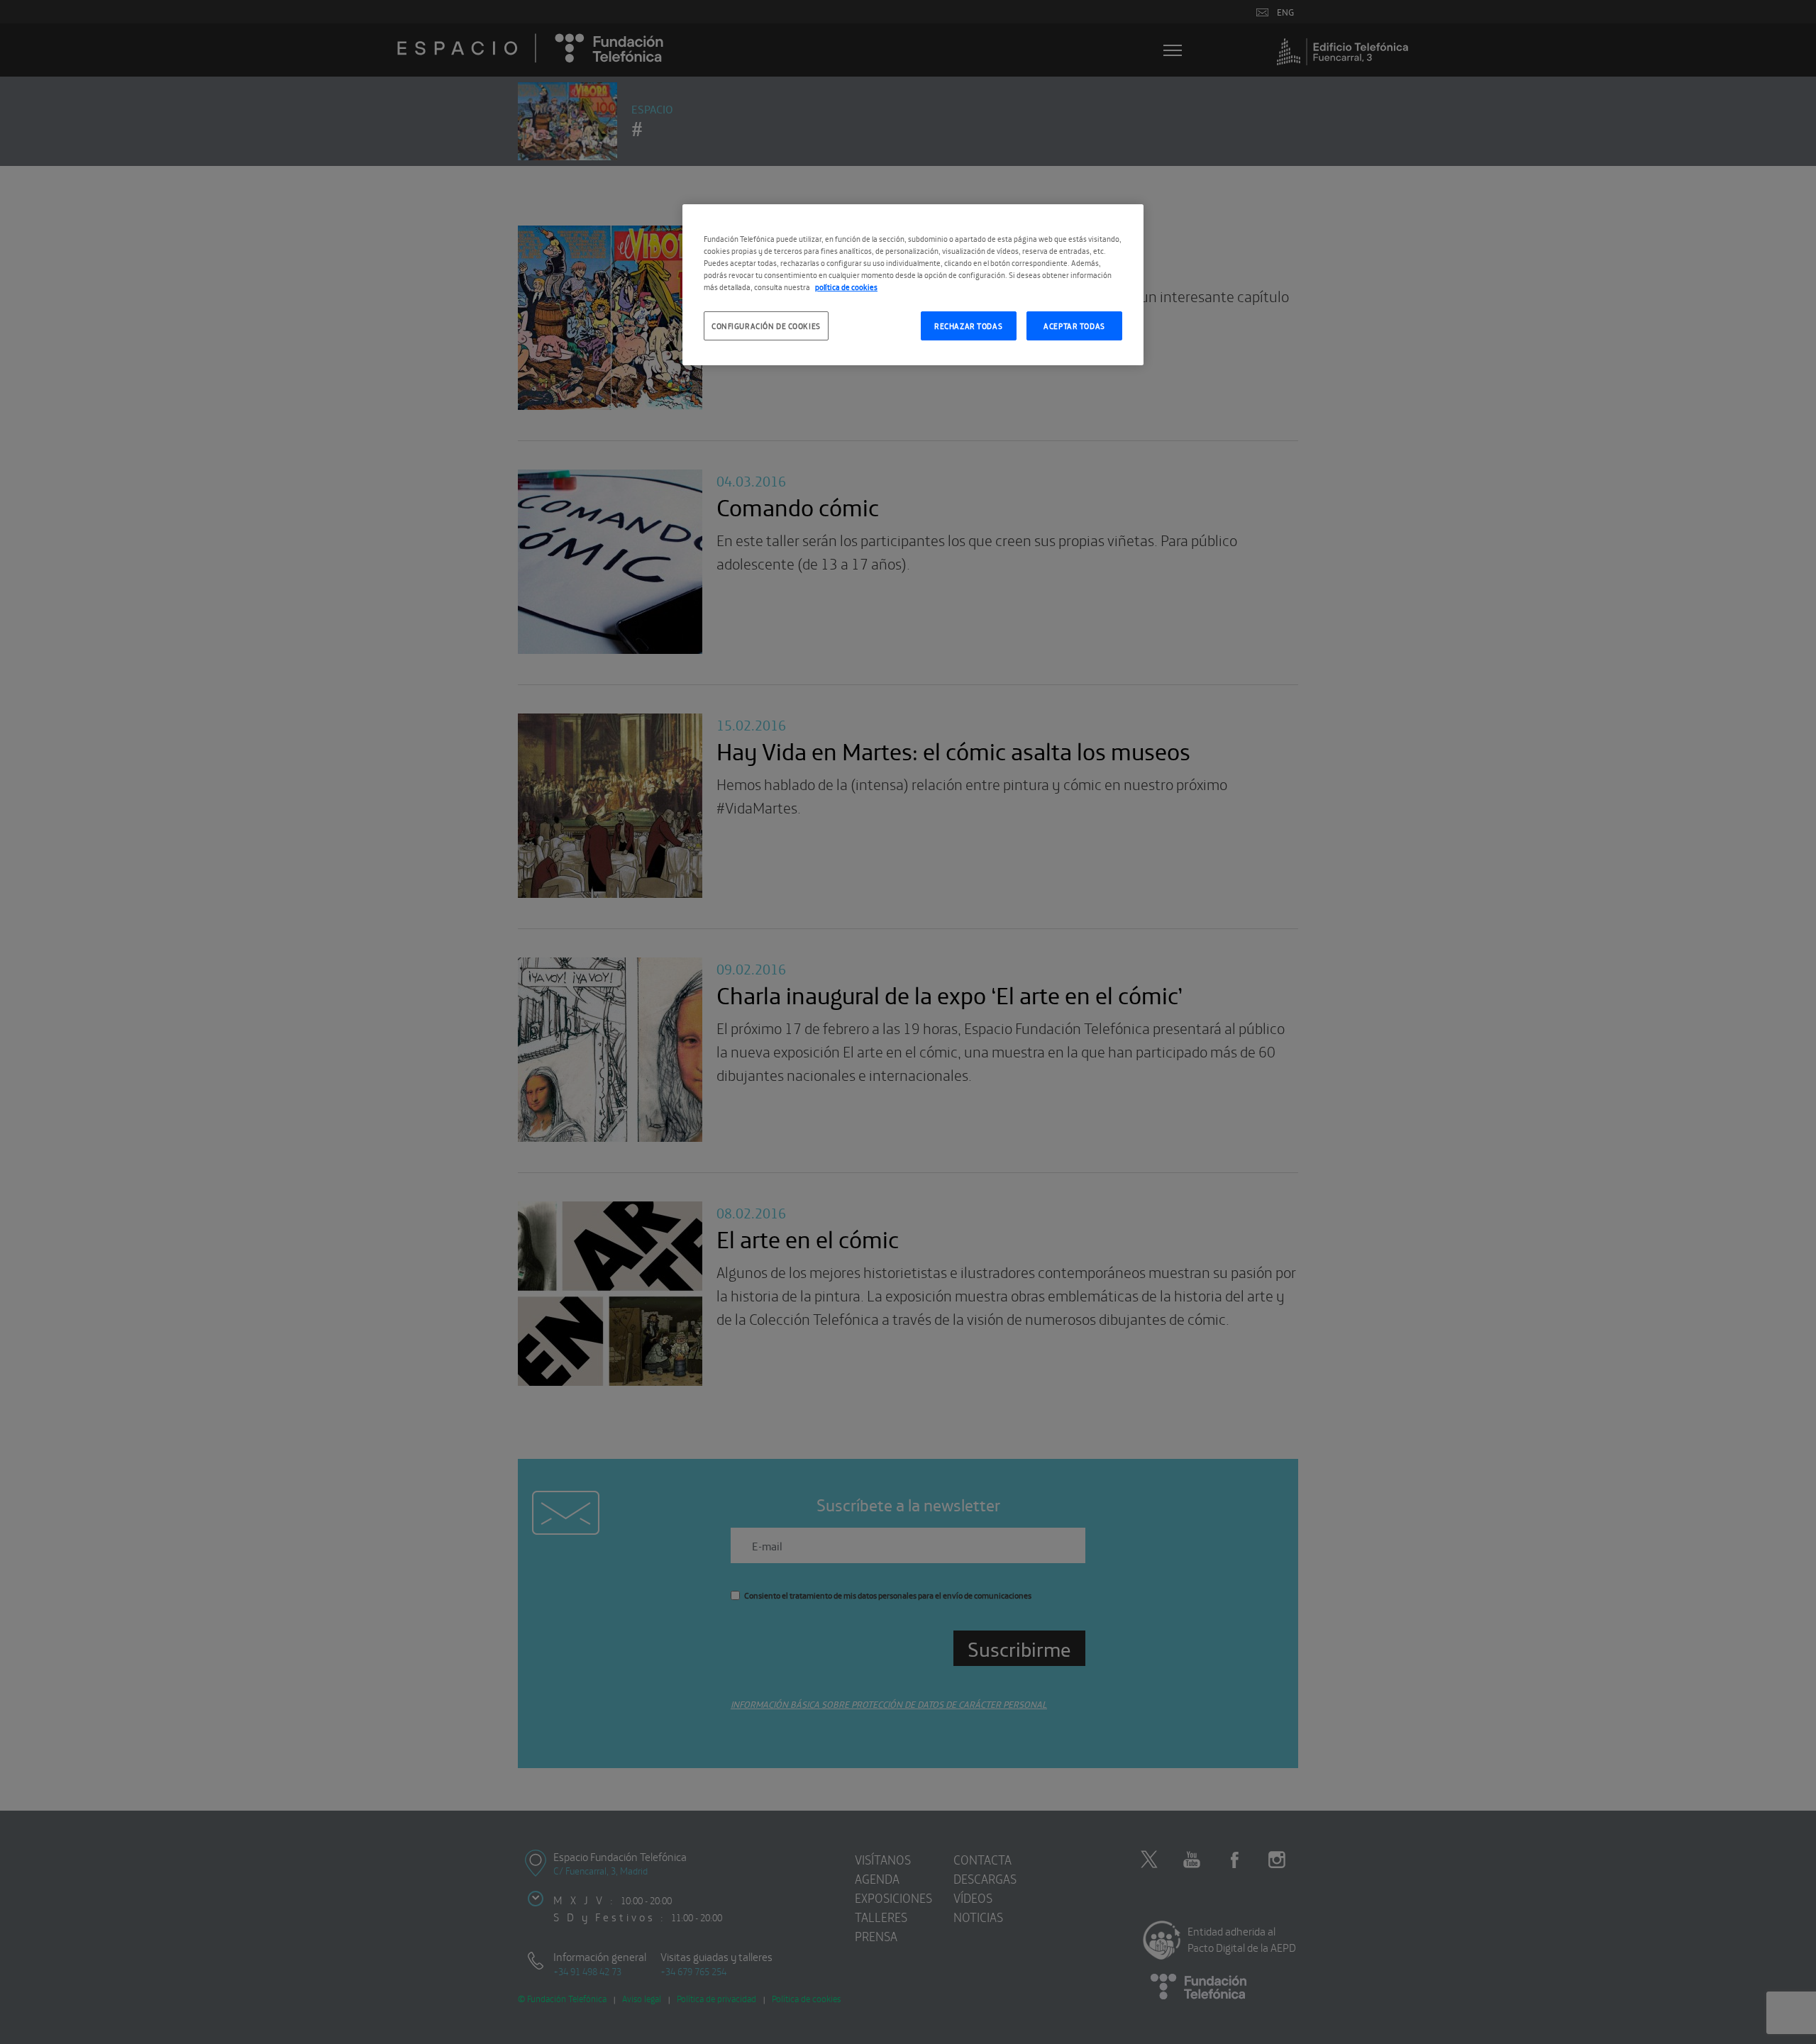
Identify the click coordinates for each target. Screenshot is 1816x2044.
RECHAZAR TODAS (968, 326)
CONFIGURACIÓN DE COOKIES (766, 326)
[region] (913, 285)
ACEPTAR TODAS (1074, 326)
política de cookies (846, 287)
